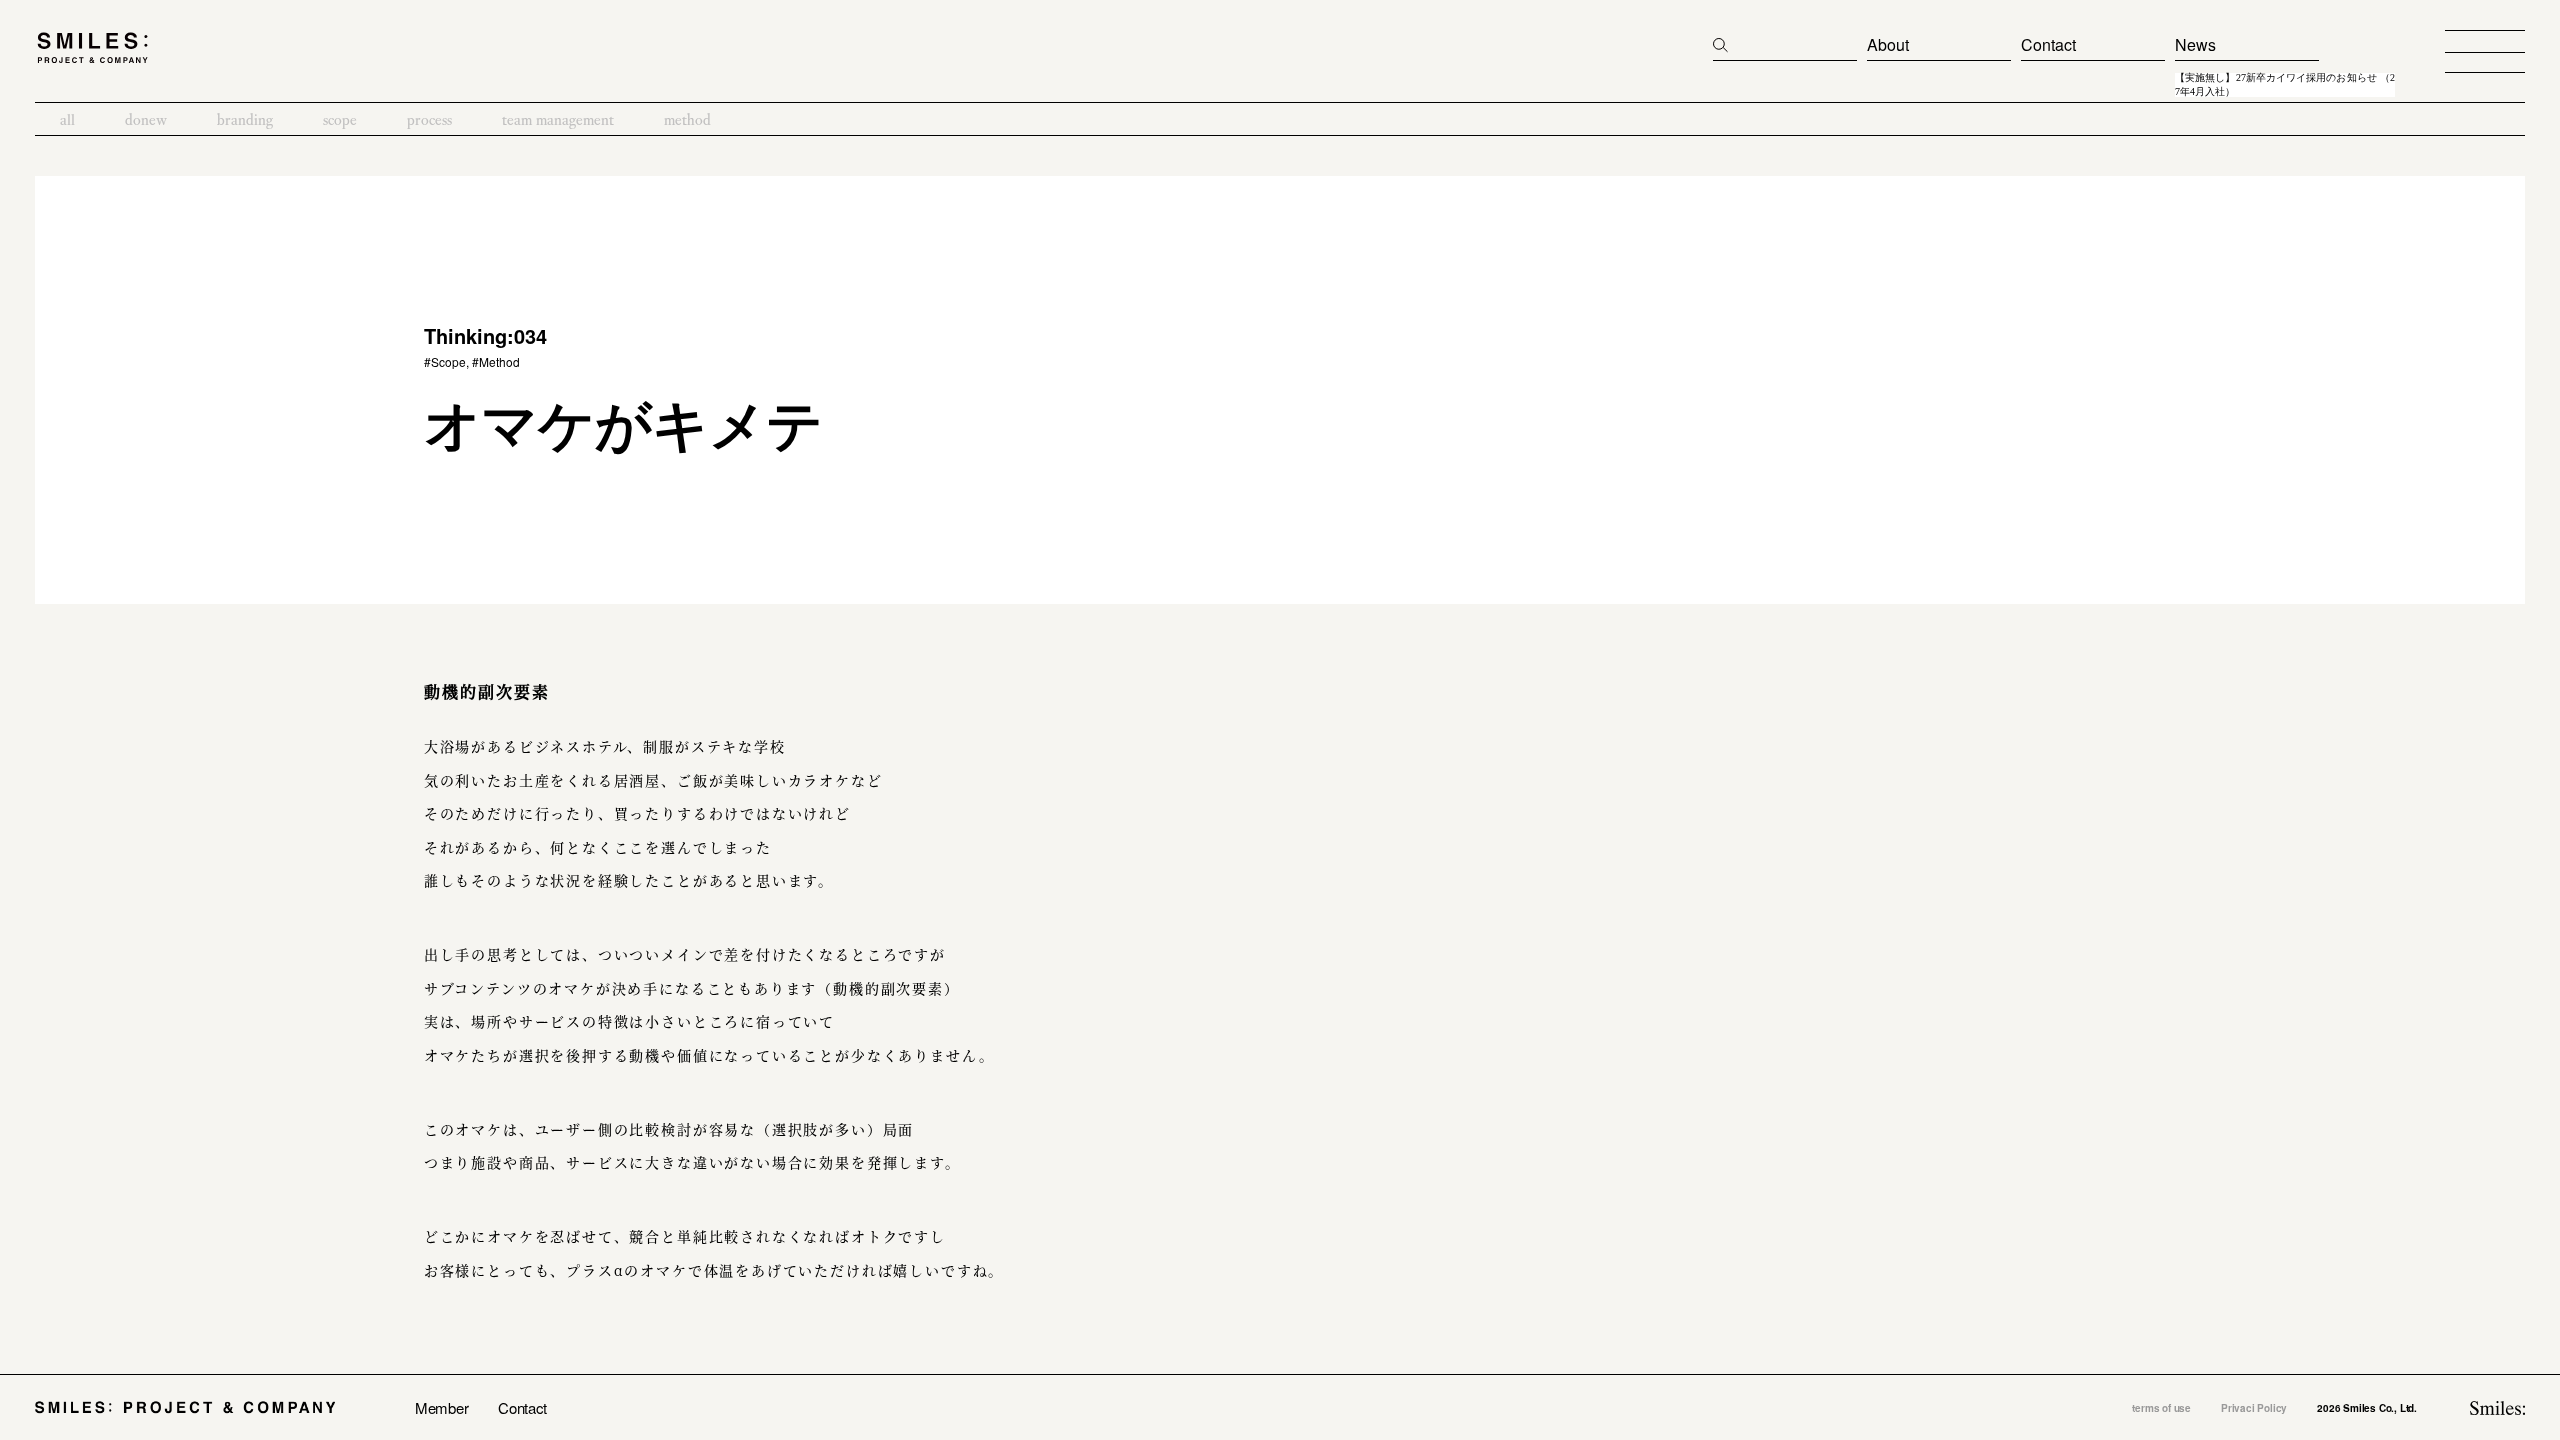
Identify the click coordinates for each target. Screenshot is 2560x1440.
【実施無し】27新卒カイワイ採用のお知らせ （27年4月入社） (2285, 85)
